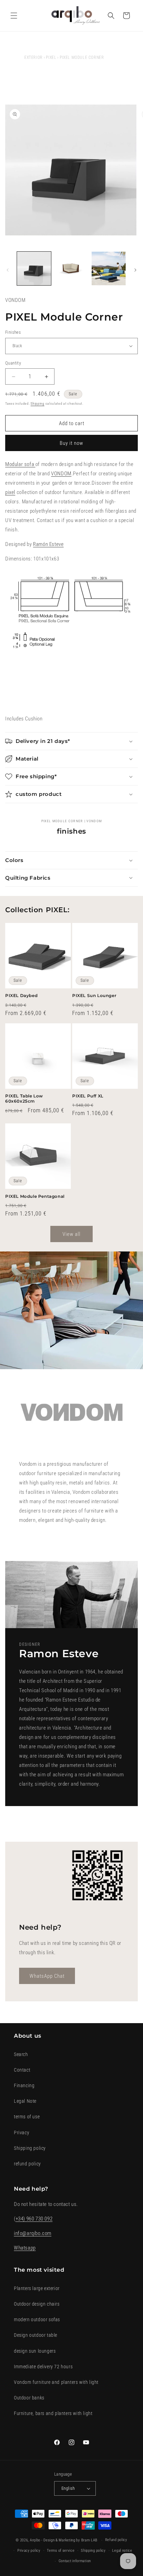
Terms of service (61, 2551)
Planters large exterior (37, 2288)
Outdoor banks (29, 2398)
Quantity (13, 363)
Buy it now (71, 443)
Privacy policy (29, 2551)
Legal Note (25, 2101)
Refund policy (116, 2540)
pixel (10, 492)
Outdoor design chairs (37, 2304)
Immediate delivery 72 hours (43, 2367)
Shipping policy (30, 2148)
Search (21, 2054)
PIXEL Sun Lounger (94, 995)
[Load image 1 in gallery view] (34, 269)
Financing (24, 2085)
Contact (22, 2070)
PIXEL (51, 57)
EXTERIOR (33, 57)
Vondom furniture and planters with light (56, 2382)
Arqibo (35, 2540)
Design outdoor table (36, 2335)
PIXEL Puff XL (88, 1096)
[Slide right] (135, 270)
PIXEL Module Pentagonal (35, 1196)
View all (71, 1234)
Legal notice (122, 2551)
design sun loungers (35, 2351)
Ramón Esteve (48, 544)
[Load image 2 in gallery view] (71, 269)
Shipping (37, 403)
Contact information (75, 2561)
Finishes (13, 332)
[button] (14, 16)
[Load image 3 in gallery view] (109, 269)
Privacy (22, 2133)
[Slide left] (8, 270)
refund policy (27, 2164)
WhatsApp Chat (47, 1976)
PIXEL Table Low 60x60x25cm (24, 1099)
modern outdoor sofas (37, 2319)
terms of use (27, 2117)
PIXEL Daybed (21, 995)
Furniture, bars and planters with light (53, 2413)
